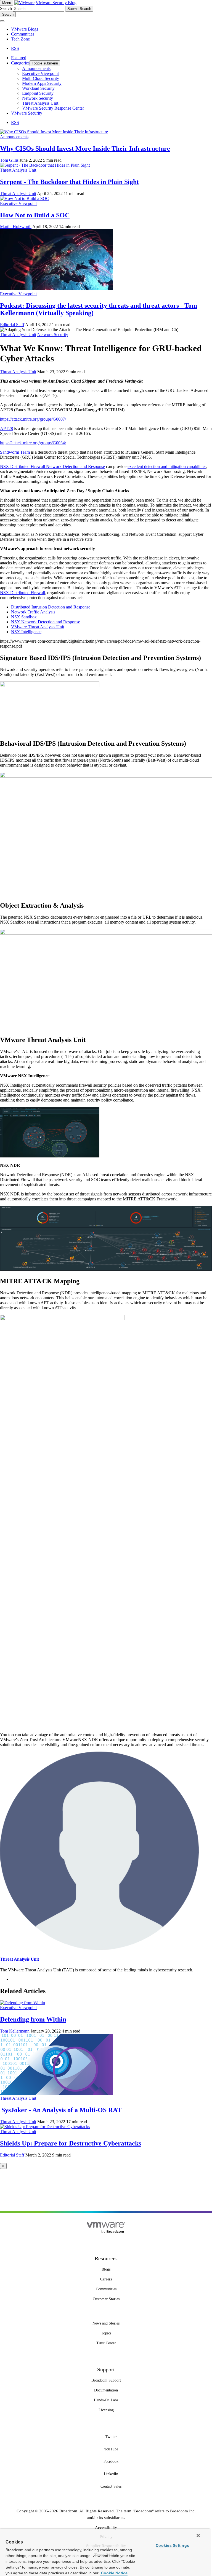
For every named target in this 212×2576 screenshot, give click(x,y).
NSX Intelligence (26, 632)
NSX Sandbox (24, 617)
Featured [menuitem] (19, 58)
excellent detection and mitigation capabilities (167, 466)
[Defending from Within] (22, 2003)
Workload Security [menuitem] (38, 88)
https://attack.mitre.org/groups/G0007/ (33, 419)
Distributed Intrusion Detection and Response (51, 607)
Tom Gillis (9, 160)
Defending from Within (33, 2019)
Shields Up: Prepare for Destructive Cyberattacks (71, 2143)
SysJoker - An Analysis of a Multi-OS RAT (61, 2110)
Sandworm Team (15, 452)
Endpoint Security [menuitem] (38, 93)
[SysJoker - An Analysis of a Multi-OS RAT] (57, 2093)
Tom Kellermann (15, 2031)
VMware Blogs (25, 29)
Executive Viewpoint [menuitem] (40, 73)
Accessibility (106, 2528)
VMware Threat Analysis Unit (38, 627)
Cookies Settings (172, 2545)
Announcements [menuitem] (36, 68)
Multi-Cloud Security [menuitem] (41, 78)
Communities (23, 34)
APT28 (6, 428)
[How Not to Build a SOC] (25, 198)
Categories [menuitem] (20, 63)
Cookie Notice (114, 2573)
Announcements (14, 137)
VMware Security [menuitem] (27, 113)
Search (6, 8)
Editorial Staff (12, 325)
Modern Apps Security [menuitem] (42, 83)
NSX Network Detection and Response (46, 622)
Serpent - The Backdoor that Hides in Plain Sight (69, 182)
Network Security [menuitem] (38, 98)
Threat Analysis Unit (18, 170)
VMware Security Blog (56, 3)
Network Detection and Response (75, 466)
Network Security (53, 335)
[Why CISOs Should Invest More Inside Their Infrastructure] (54, 132)
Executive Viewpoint (18, 203)
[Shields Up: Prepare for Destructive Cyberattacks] (45, 2127)
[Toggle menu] (2, 21)
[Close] (198, 2536)
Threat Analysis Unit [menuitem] (40, 103)
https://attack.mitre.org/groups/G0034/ (33, 443)
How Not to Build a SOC (35, 215)
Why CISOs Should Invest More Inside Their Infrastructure (85, 148)
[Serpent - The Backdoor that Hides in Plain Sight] (45, 165)
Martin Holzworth (16, 227)
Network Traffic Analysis (33, 612)
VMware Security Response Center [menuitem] (53, 108)
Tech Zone (20, 39)
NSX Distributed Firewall (23, 466)
